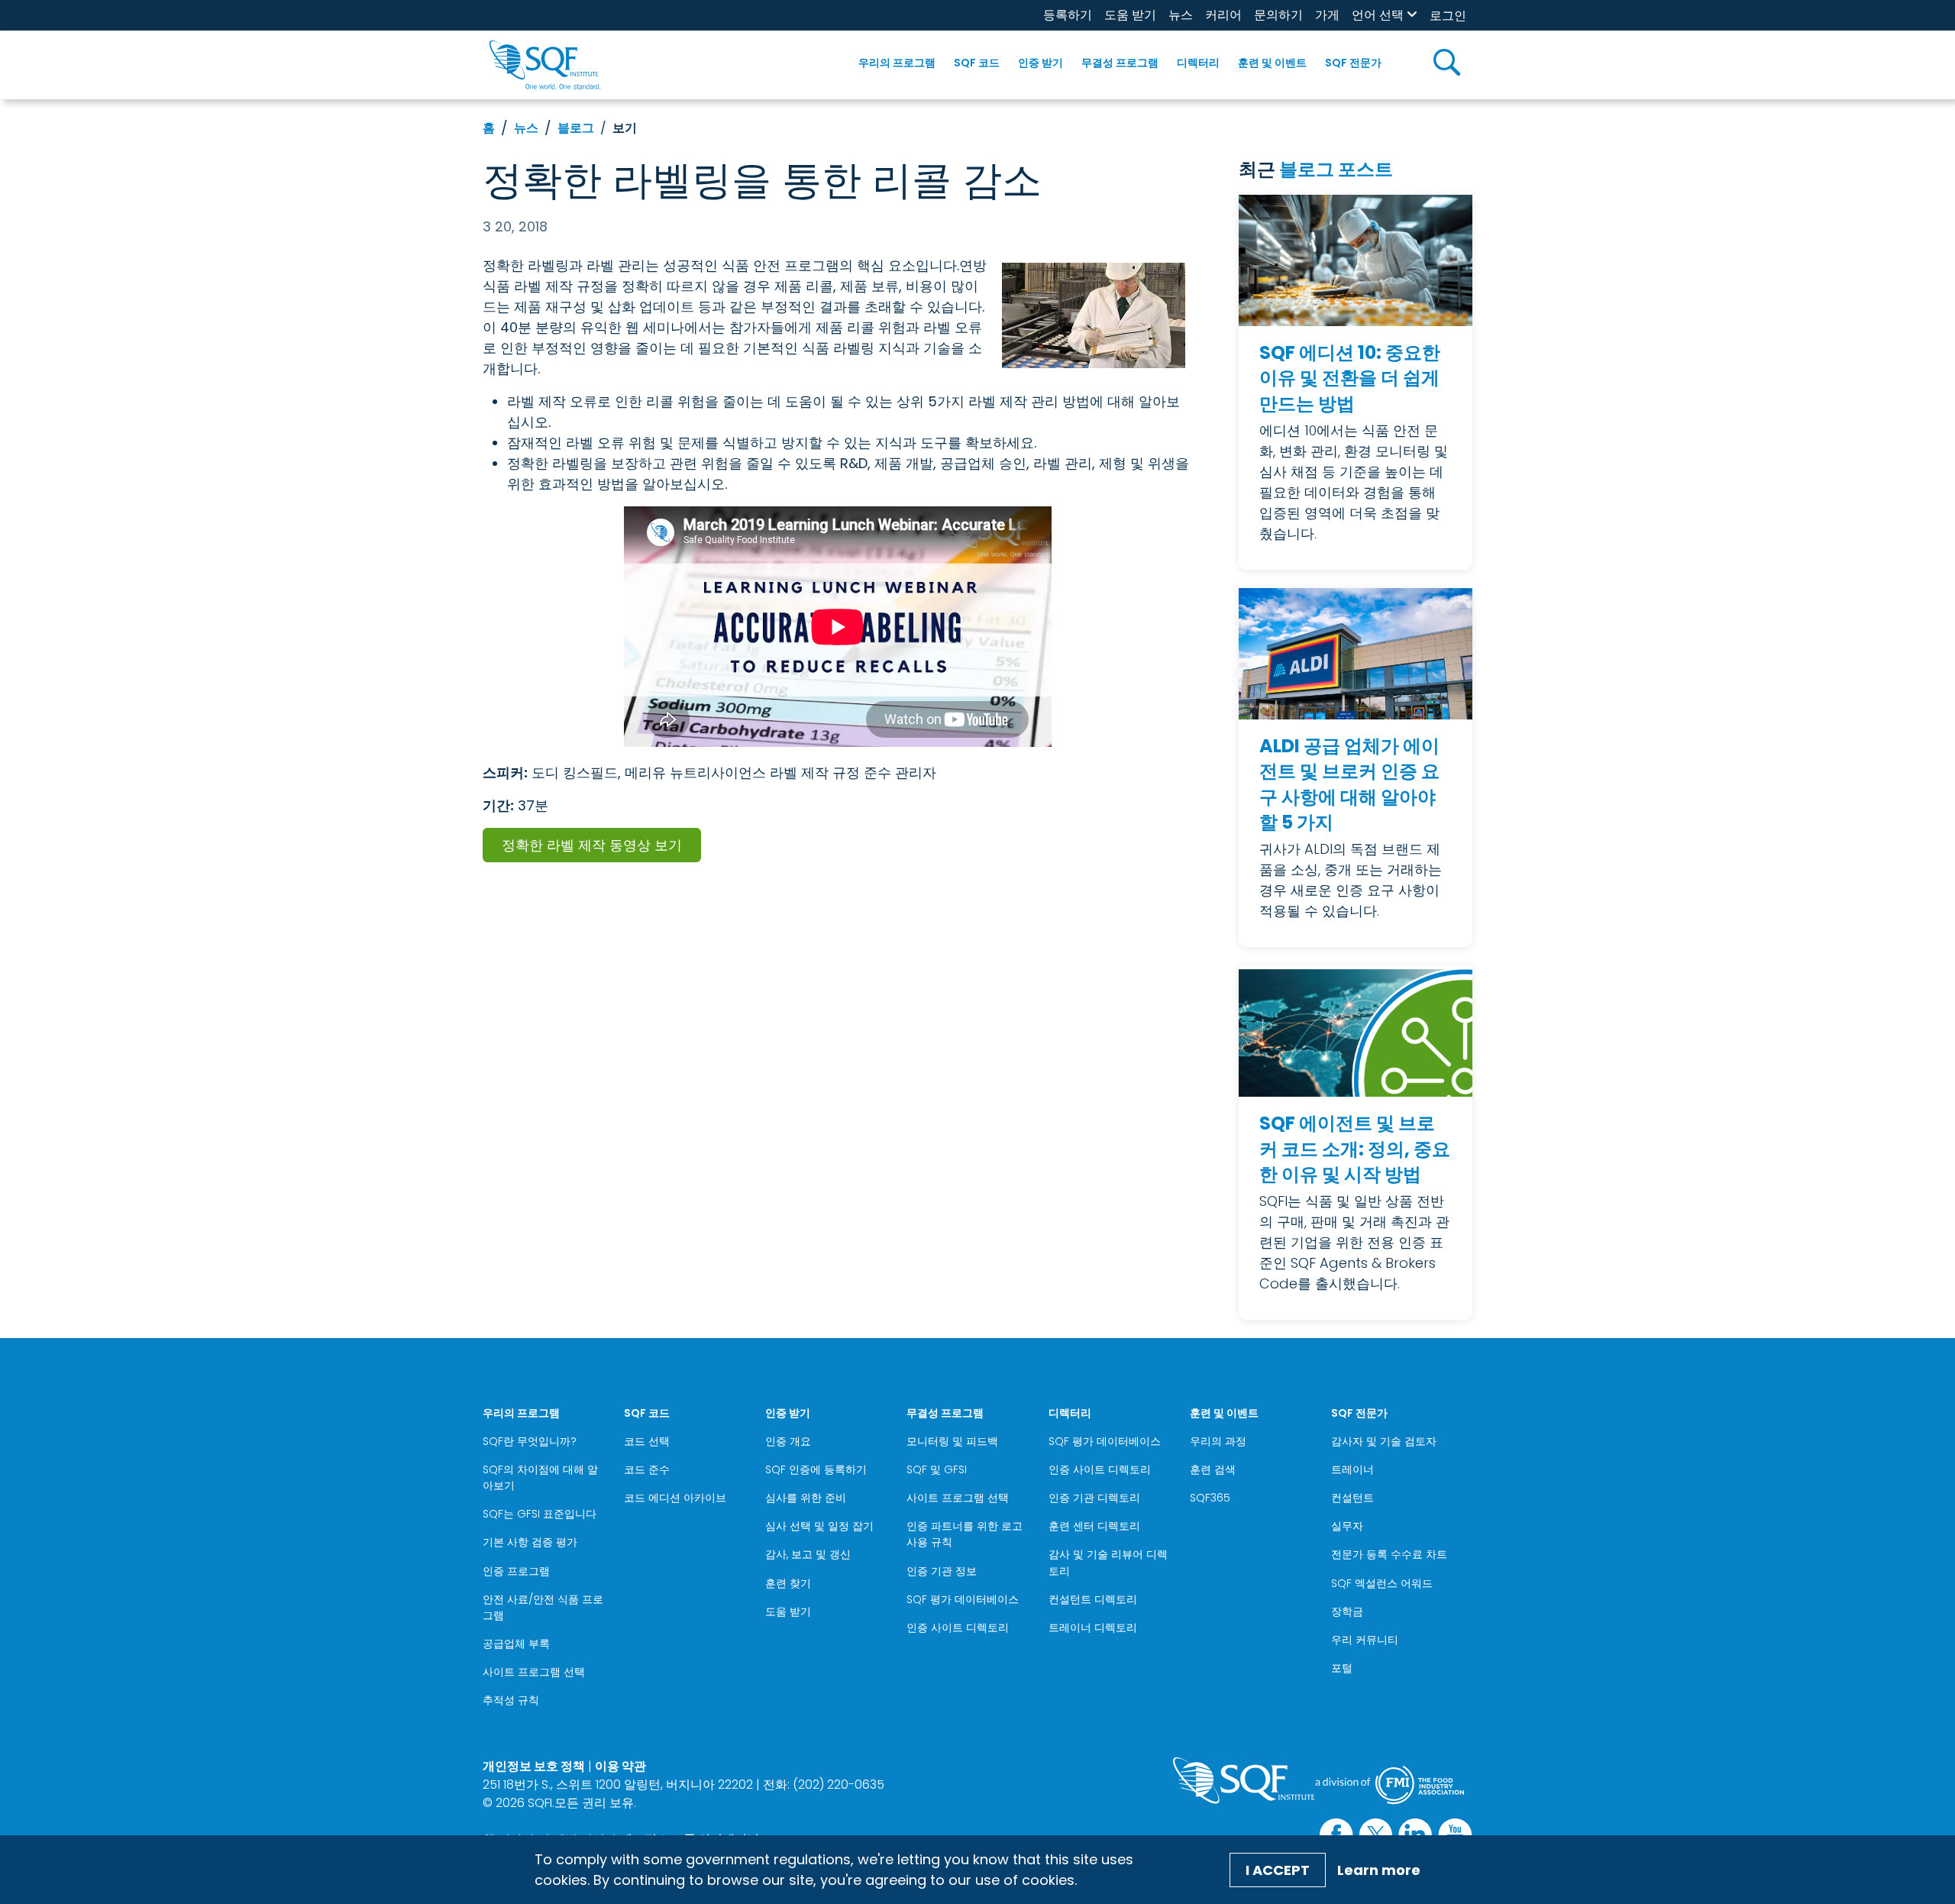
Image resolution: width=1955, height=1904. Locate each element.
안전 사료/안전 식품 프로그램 (543, 1607)
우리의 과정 (1218, 1441)
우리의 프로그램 (897, 63)
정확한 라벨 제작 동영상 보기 (592, 845)
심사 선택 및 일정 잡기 (819, 1526)
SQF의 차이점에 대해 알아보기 (540, 1477)
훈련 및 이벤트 (1272, 63)
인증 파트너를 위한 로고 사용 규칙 (965, 1534)
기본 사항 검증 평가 (530, 1542)
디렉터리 (1198, 63)
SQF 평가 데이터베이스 (963, 1599)
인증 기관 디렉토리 (1094, 1498)
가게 (1327, 15)
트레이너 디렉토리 (1093, 1628)
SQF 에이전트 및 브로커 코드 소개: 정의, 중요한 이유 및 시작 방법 (1355, 1149)
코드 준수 (647, 1469)
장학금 (1347, 1611)
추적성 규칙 (511, 1700)
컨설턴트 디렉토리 (1093, 1599)
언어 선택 (1378, 15)
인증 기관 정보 (942, 1571)
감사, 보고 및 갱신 (808, 1554)
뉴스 (1181, 15)
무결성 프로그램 (1120, 63)
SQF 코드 (977, 63)
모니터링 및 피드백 (952, 1441)
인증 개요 (788, 1441)
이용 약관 (620, 1766)
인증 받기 (1041, 63)
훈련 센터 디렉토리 (1094, 1526)
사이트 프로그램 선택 (534, 1672)
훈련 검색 (1213, 1469)
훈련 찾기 (788, 1583)
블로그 (576, 128)
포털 (1342, 1668)
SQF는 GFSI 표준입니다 (540, 1514)
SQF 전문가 (1353, 63)
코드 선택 (647, 1441)
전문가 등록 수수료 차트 (1389, 1554)
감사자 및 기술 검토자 (1384, 1441)
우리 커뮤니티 (1365, 1640)
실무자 (1347, 1526)
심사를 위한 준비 (806, 1498)
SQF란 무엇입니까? (530, 1441)
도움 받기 (1130, 15)
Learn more (1379, 1870)
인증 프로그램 (516, 1571)
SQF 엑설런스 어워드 (1382, 1583)
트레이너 (1352, 1469)
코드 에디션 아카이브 (675, 1498)
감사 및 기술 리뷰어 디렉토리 (1108, 1562)
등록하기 (1068, 15)
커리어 (1223, 15)
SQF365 (1210, 1498)
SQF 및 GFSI (937, 1469)
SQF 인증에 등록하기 (816, 1469)
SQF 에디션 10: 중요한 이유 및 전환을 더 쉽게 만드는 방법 (1350, 378)
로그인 (1448, 16)
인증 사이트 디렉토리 (958, 1628)
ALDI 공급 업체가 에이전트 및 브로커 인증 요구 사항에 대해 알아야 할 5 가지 (1349, 784)
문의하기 (1278, 15)
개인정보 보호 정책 (534, 1766)
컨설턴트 (1352, 1498)
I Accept (1278, 1870)
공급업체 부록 (516, 1644)
